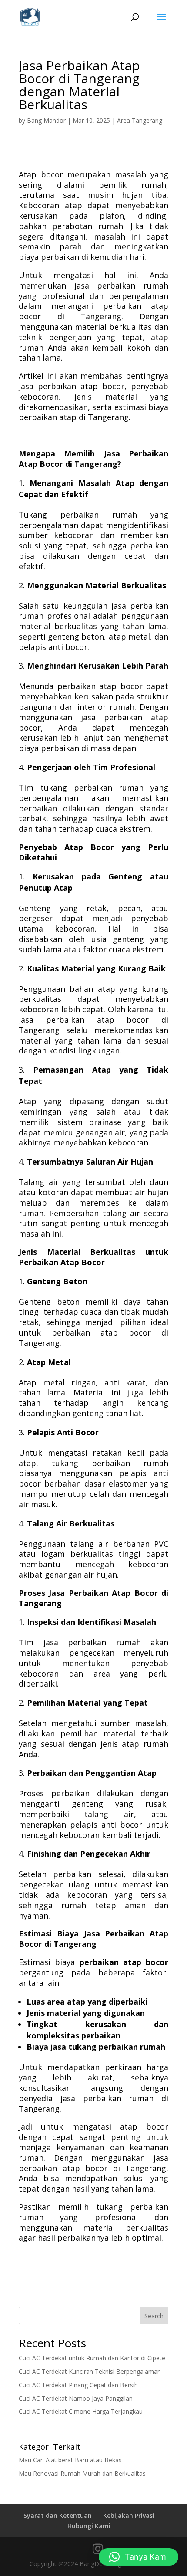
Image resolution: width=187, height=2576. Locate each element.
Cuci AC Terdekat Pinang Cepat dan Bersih (78, 2385)
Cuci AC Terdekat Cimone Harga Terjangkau (81, 2411)
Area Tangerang (140, 120)
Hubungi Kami (89, 2526)
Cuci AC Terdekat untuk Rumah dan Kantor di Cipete (92, 2358)
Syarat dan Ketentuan (58, 2515)
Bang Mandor (46, 120)
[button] (139, 2557)
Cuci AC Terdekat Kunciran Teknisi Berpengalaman (90, 2371)
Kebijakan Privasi (129, 2515)
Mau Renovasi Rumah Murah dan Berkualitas (82, 2473)
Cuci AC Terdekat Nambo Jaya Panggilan (76, 2398)
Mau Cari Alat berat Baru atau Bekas (70, 2460)
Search (154, 2316)
